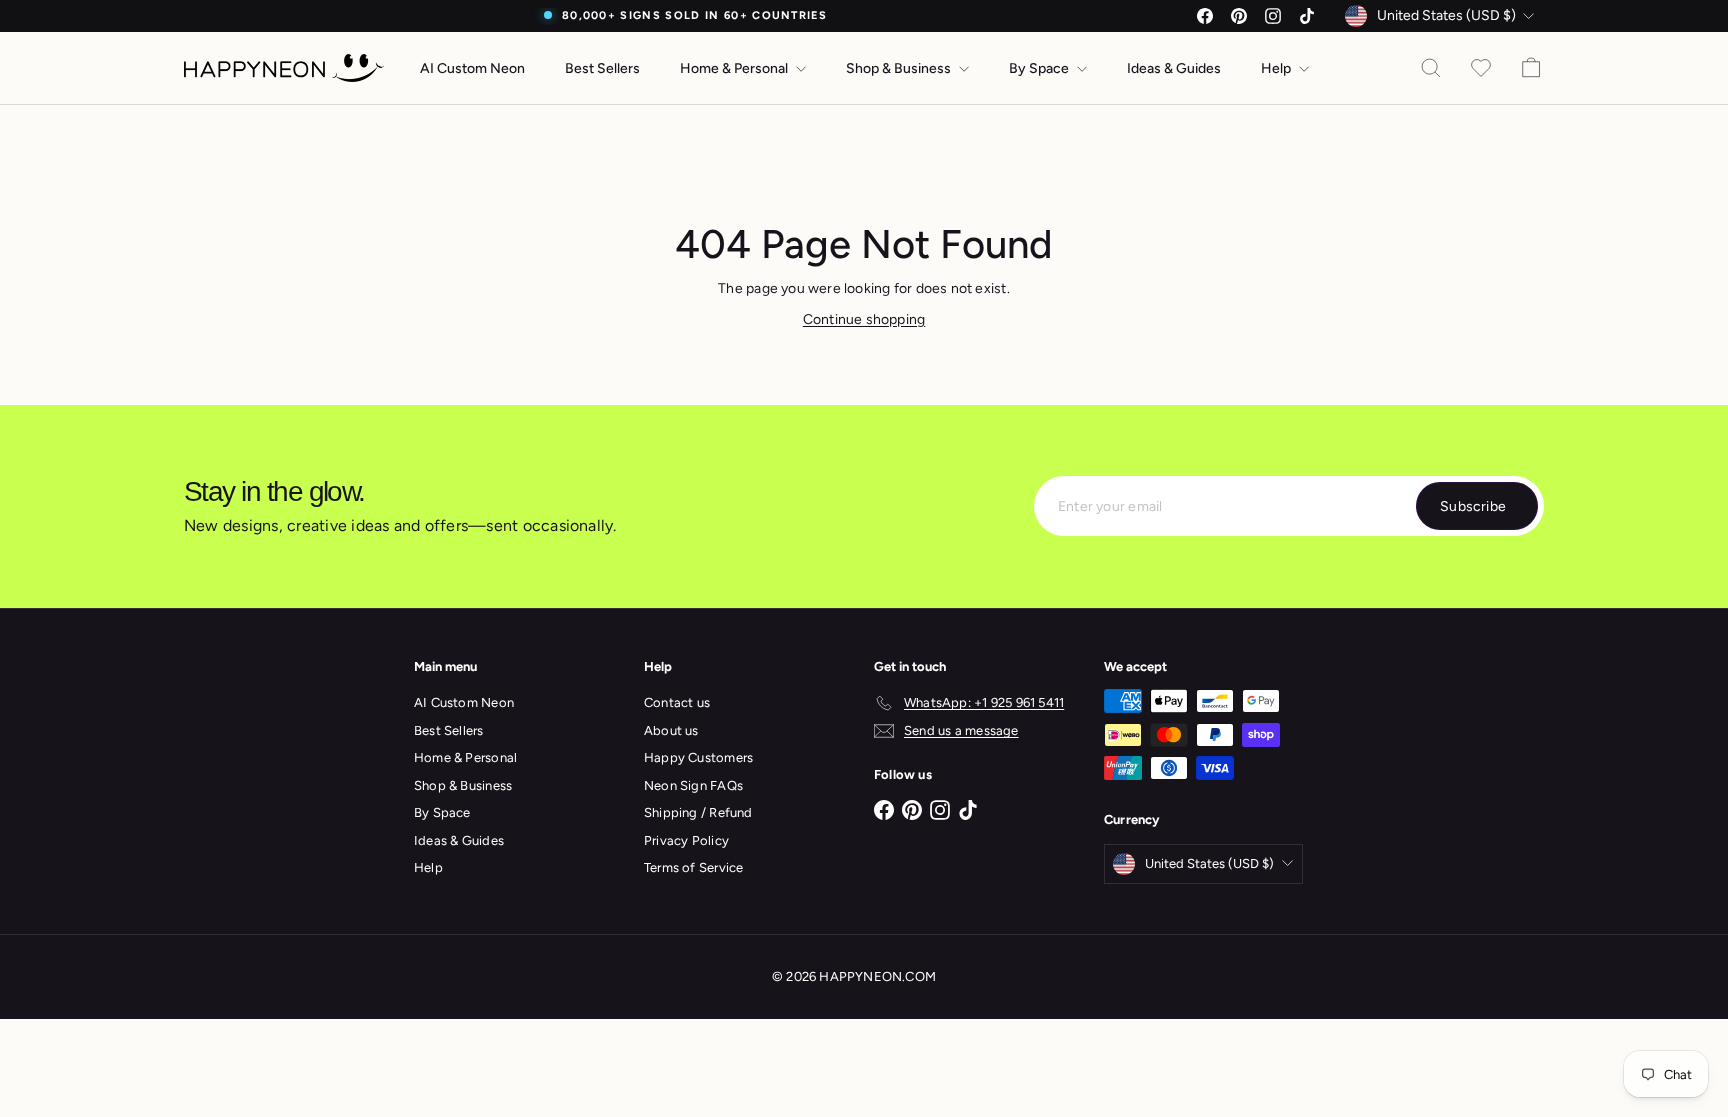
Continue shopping (864, 319)
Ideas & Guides (1174, 68)
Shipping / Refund (698, 812)
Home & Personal (735, 68)
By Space (1040, 68)
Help (1277, 68)
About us (671, 730)
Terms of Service (693, 867)
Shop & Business (900, 68)
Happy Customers (698, 757)
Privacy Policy (686, 840)
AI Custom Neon (472, 68)
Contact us (677, 702)
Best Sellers (602, 68)
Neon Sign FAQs (693, 785)
